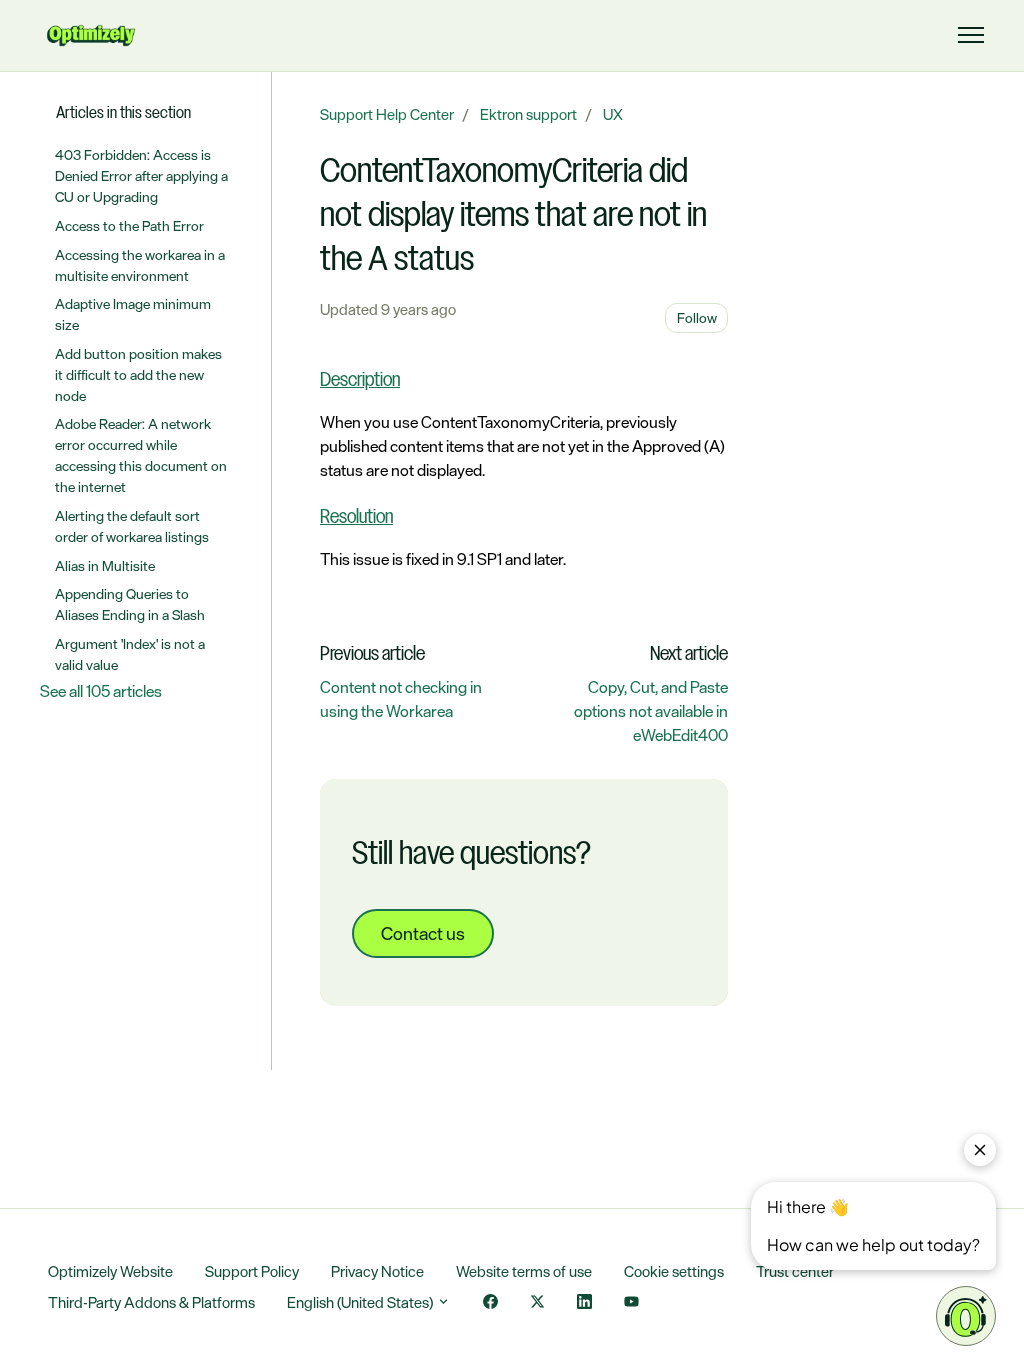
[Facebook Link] (490, 1303)
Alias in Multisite (105, 565)
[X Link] (537, 1303)
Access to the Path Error (129, 225)
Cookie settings (674, 1271)
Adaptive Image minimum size (133, 314)
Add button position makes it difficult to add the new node (138, 374)
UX (613, 114)
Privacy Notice (377, 1271)
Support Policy (252, 1271)
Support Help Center (387, 114)
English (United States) (361, 1302)
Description (360, 381)
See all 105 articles (101, 691)
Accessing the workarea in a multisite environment (140, 265)
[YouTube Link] (631, 1303)
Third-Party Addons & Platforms (151, 1302)
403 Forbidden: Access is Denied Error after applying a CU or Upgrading (141, 175)
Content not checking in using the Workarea (401, 699)
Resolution (356, 518)
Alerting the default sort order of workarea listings (132, 526)
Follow (697, 317)
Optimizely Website (110, 1271)
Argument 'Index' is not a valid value (130, 654)
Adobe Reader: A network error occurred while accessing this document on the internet (141, 455)
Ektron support (528, 114)
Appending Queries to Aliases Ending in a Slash (130, 604)
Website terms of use (524, 1271)
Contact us (423, 933)
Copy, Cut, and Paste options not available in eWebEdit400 (651, 711)
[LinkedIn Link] (584, 1303)
